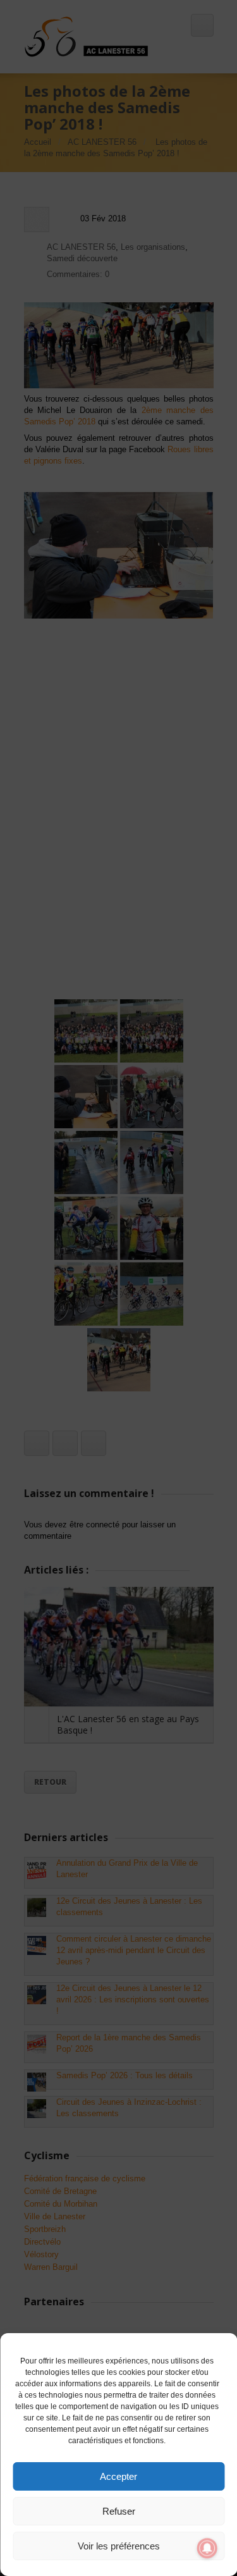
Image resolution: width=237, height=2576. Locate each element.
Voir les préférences (119, 2546)
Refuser (119, 2511)
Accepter (118, 2476)
